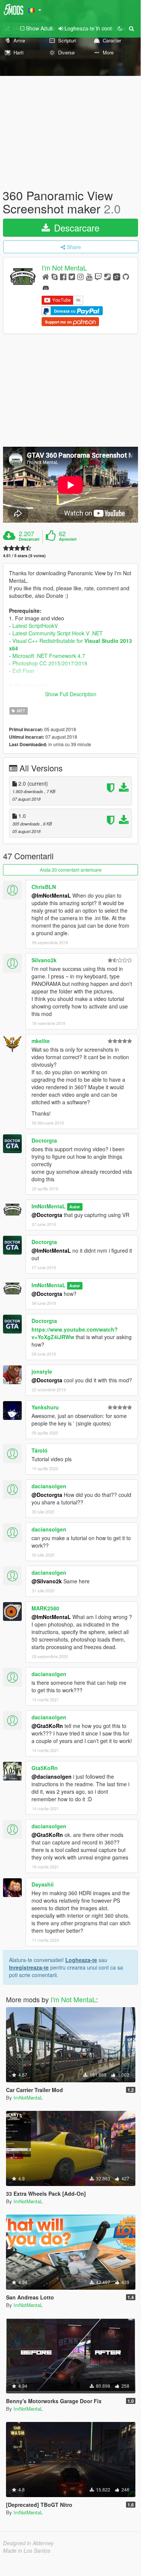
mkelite (41, 1041)
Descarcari (29, 539)
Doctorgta (44, 1140)
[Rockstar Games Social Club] (117, 276)
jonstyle (42, 1371)
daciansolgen (49, 1486)
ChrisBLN (44, 887)
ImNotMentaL (49, 1206)
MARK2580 (45, 1608)
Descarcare (75, 228)
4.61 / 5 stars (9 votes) (24, 556)
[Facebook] (63, 276)
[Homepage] (46, 276)
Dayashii (43, 1884)
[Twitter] (72, 276)
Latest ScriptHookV (35, 626)
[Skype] (55, 276)
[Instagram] (80, 276)
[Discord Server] (46, 287)
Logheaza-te (81, 1960)
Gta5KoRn (45, 1768)
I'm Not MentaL (64, 268)
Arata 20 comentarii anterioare (71, 870)
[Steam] (107, 276)
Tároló (40, 1450)
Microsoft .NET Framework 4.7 (49, 656)
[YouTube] (89, 276)
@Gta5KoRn (47, 1726)
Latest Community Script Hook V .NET (58, 633)
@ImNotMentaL (51, 895)
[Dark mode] (120, 28)
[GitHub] (126, 276)
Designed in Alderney (28, 2543)
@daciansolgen (52, 1776)
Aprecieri (68, 539)
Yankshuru (45, 1407)
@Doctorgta (47, 1215)
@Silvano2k (47, 1581)
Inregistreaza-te (29, 1967)
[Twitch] (98, 276)
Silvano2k (44, 960)
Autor (75, 1207)
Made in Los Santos (27, 2550)
